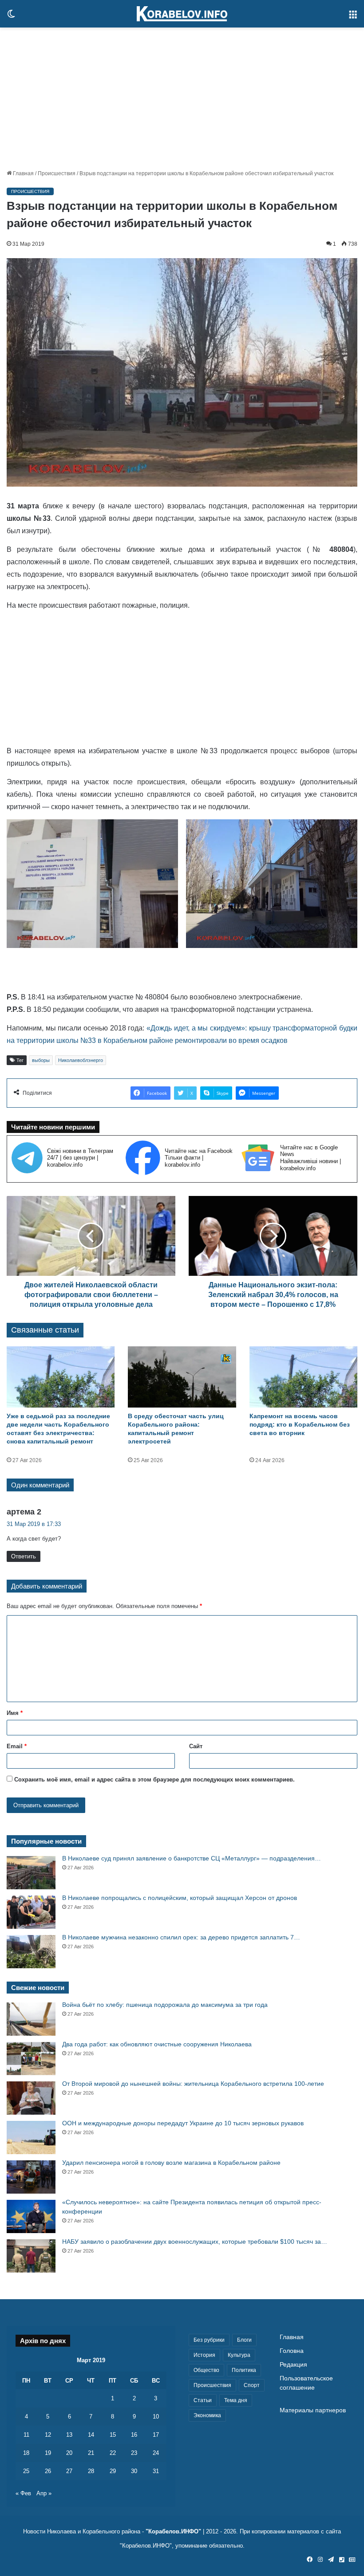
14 (91, 2435)
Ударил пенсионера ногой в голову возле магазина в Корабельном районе (171, 2163)
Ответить (24, 1556)
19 (48, 2453)
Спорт (252, 2385)
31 (156, 2471)
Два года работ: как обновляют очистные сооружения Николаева (157, 2044)
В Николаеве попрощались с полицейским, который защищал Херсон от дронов (180, 1898)
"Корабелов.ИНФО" (173, 2531)
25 (26, 2471)
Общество (206, 2370)
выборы (41, 1060)
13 (69, 2435)
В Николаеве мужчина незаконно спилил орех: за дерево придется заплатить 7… (181, 1937)
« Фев (23, 2493)
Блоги (244, 2340)
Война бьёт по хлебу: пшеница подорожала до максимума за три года (165, 2005)
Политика (244, 2370)
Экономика (207, 2415)
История (204, 2355)
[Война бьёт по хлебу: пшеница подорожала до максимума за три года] (31, 2019)
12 (48, 2435)
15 (113, 2435)
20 (69, 2453)
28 (91, 2471)
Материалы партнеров (313, 2410)
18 (26, 2453)
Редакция (293, 2365)
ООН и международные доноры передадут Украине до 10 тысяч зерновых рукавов (183, 2123)
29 (113, 2471)
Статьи (203, 2400)
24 (156, 2453)
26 (48, 2471)
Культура (239, 2355)
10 (156, 2417)
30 (134, 2471)
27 (69, 2471)
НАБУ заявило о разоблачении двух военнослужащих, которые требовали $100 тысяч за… (195, 2242)
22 (113, 2453)
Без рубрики (209, 2340)
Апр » (44, 2493)
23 (134, 2453)
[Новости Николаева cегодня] (182, 14)
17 (156, 2435)
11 (26, 2435)
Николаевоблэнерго (81, 1060)
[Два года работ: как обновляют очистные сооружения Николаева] (31, 2059)
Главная (23, 173)
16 (134, 2435)
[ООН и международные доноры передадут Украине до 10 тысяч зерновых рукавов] (31, 2137)
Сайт (196, 1746)
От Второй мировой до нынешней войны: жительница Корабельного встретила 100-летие (193, 2084)
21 (91, 2453)
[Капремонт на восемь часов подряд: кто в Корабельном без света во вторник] (303, 1377)
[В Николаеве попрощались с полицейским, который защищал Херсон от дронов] (31, 1912)
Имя (15, 1713)
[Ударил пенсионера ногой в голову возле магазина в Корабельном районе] (31, 2177)
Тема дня (236, 2400)
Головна (292, 2351)
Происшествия (57, 173)
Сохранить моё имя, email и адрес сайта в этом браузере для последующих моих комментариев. (154, 1780)
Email (17, 1746)
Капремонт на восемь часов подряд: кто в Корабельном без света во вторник (300, 1424)
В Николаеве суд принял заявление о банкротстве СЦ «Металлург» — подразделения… (192, 1858)
